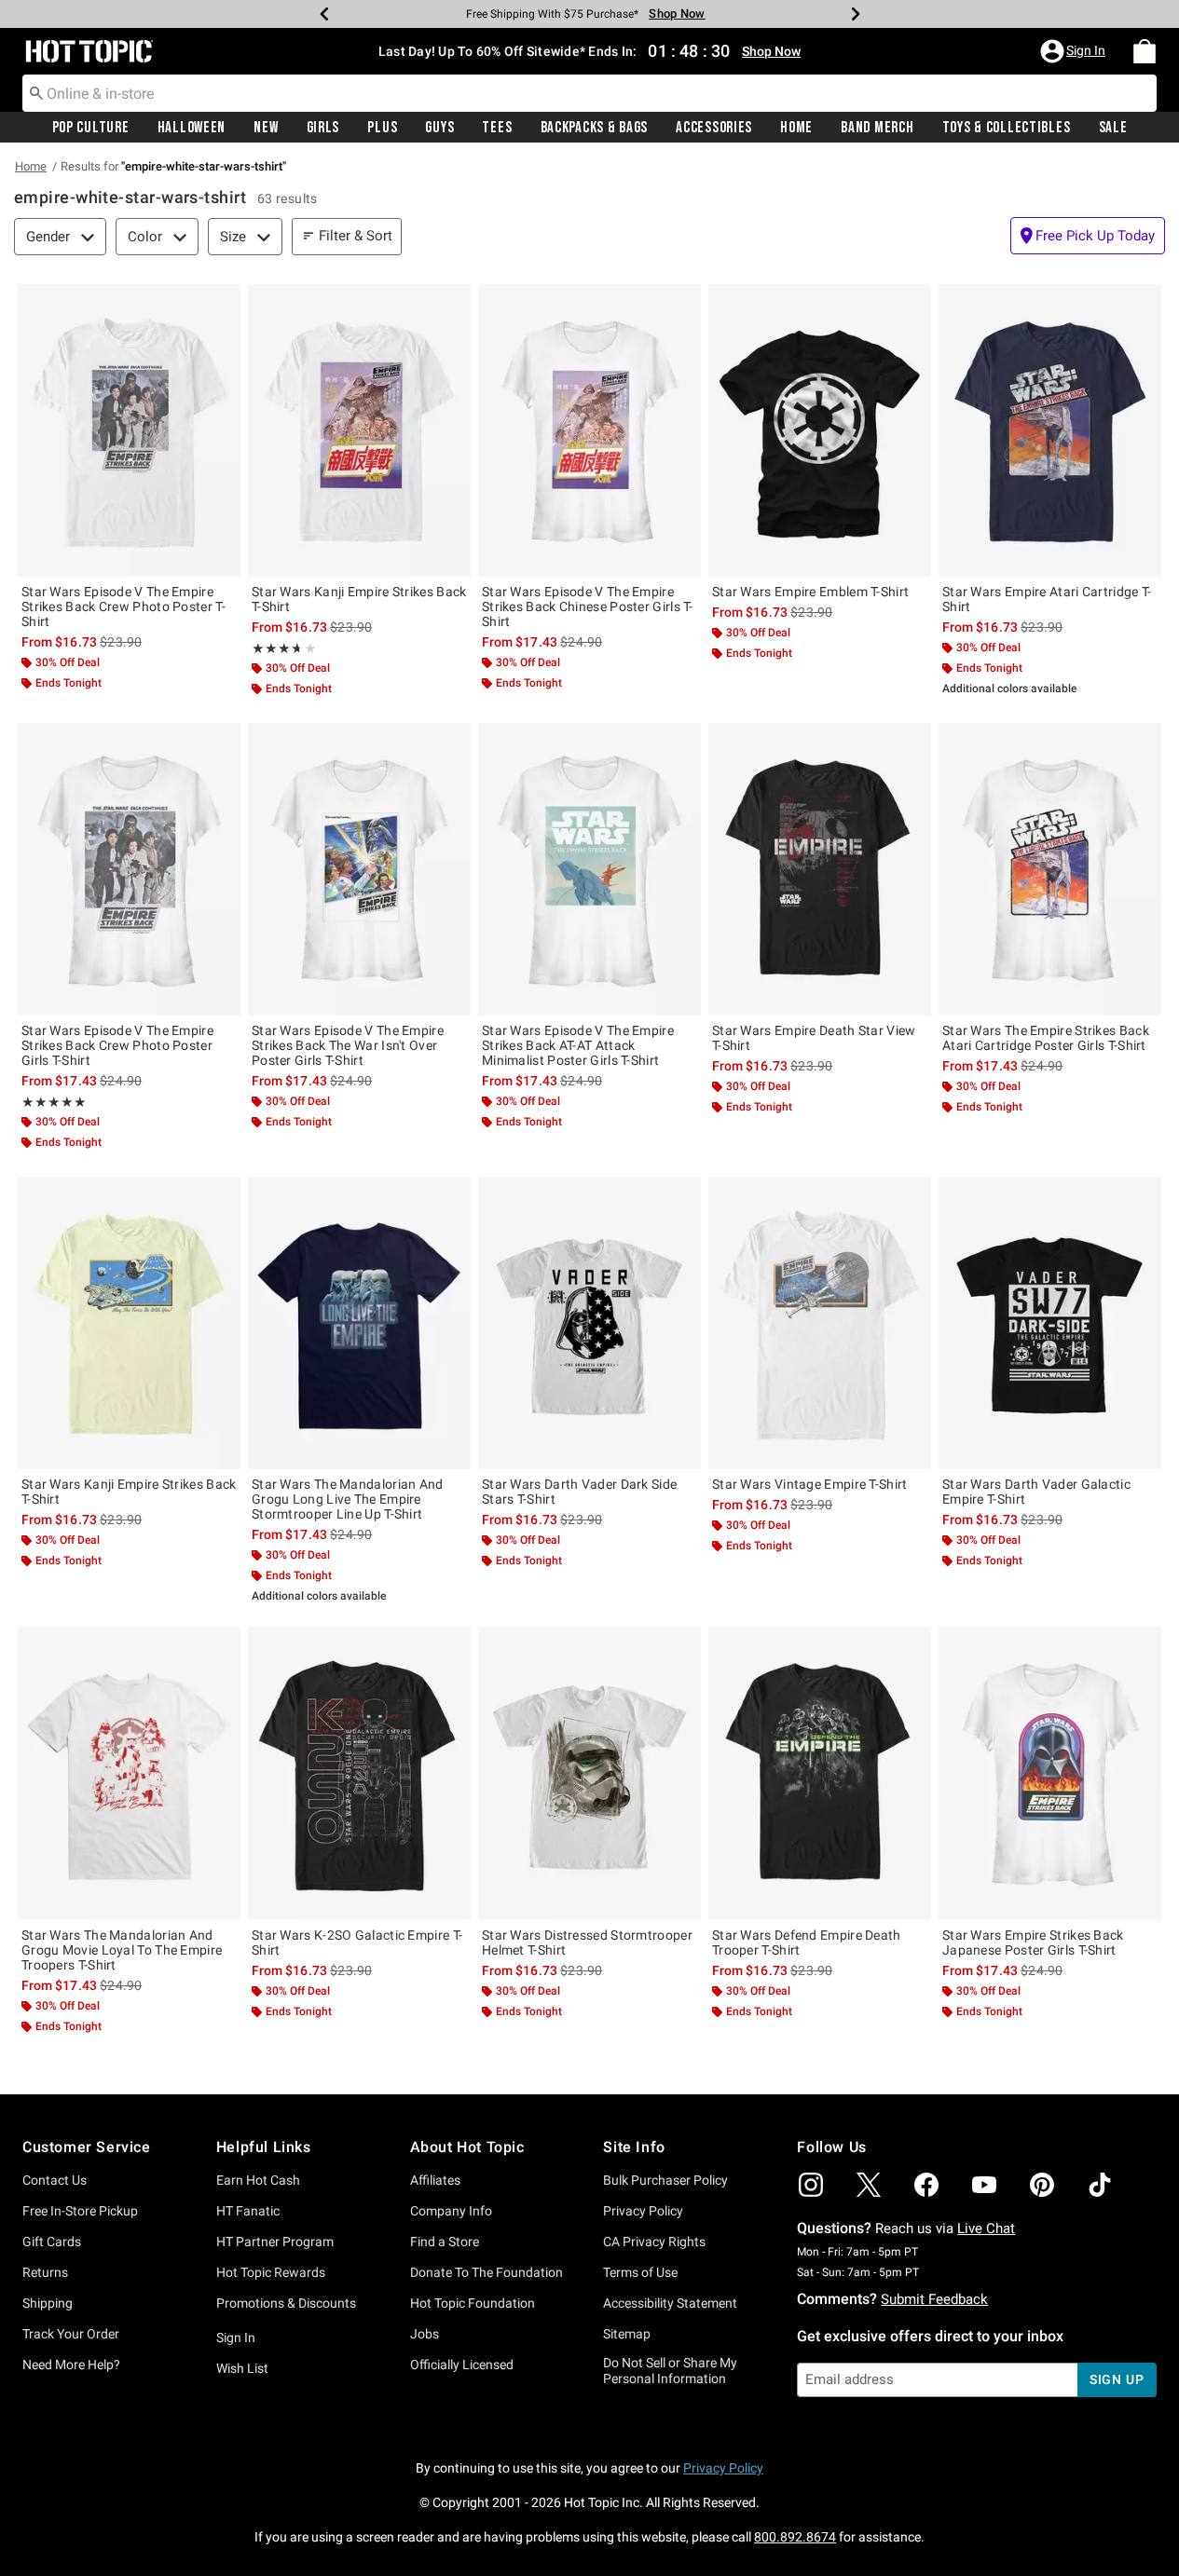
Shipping (48, 2303)
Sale (1113, 128)
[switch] (1088, 236)
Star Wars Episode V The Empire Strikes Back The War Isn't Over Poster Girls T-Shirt (348, 1045)
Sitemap (627, 2334)
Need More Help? (71, 2365)
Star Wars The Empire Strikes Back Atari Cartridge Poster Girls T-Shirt (1046, 1038)
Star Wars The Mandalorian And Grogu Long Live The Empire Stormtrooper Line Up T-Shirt (348, 1499)
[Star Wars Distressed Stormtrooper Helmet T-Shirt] (589, 1773)
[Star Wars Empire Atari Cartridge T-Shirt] (1050, 430)
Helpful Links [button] (264, 2147)
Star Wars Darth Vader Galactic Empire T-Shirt (1036, 1492)
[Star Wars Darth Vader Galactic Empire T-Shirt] (1050, 1323)
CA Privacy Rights (654, 2242)
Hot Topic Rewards (271, 2272)
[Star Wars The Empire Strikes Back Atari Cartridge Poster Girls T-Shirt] (1050, 869)
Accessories (714, 128)
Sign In (236, 2337)
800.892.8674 (795, 2537)
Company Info (451, 2211)
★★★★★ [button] (275, 648)
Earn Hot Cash (258, 2180)
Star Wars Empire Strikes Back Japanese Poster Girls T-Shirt (1033, 1942)
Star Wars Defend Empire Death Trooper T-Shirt (807, 1942)
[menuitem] (1145, 51)
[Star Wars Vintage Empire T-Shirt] (820, 1323)
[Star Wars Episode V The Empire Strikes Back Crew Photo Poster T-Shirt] (129, 430)
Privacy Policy (643, 2211)
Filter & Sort (356, 236)
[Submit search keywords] (36, 92)
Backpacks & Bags (595, 128)
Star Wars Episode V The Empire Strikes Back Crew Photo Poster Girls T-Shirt (117, 1045)
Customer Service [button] (87, 2147)
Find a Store (445, 2242)
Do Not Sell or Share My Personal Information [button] (670, 2371)
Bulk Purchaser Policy (665, 2180)
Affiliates (435, 2180)
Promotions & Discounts (286, 2303)
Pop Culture (91, 128)
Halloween (192, 128)
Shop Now (677, 14)
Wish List (242, 2368)
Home (796, 128)
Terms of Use (640, 2272)
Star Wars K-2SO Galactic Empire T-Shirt (357, 1942)
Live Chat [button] (986, 2228)
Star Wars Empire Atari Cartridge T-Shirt (1047, 599)
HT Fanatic (248, 2211)
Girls (323, 128)
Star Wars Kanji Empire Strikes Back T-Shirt (359, 599)
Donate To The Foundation (487, 2272)
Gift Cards (52, 2242)
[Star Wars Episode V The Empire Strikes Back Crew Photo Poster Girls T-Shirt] (129, 869)
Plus (382, 128)
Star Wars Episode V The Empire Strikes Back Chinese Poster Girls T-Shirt (588, 607)
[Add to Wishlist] (222, 303)
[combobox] (589, 93)
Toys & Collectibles (1007, 128)
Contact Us (55, 2180)
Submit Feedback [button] (934, 2299)
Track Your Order (71, 2334)
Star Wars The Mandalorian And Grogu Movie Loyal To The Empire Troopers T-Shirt (122, 1950)
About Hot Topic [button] (467, 2147)
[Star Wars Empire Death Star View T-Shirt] (820, 869)
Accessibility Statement (670, 2303)
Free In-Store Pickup (80, 2211)
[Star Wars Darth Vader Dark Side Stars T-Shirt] (589, 1323)
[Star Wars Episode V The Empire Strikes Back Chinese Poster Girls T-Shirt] (589, 430)
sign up (1117, 2379)
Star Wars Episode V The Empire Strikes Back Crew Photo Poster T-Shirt (123, 607)
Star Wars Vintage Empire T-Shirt (810, 1484)
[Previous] (324, 14)
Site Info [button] (634, 2147)
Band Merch (877, 128)
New (266, 128)
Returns (45, 2272)
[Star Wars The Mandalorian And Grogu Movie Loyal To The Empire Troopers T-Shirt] (129, 1773)
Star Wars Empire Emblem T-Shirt (810, 592)
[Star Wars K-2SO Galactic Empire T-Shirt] (359, 1773)
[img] (811, 2185)
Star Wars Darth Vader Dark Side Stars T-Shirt (579, 1492)
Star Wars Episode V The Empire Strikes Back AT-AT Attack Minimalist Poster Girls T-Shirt (578, 1045)
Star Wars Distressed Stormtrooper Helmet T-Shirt (587, 1942)
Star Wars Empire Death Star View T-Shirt (814, 1038)
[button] (1075, 51)
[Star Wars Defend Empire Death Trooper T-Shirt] (820, 1773)
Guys (439, 128)
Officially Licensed (462, 2365)
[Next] (856, 14)
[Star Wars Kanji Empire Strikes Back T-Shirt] (359, 430)
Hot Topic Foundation (473, 2303)
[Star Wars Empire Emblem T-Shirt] (820, 430)
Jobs (425, 2334)
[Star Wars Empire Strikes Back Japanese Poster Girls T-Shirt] (1050, 1773)
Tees (497, 128)
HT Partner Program (275, 2242)
